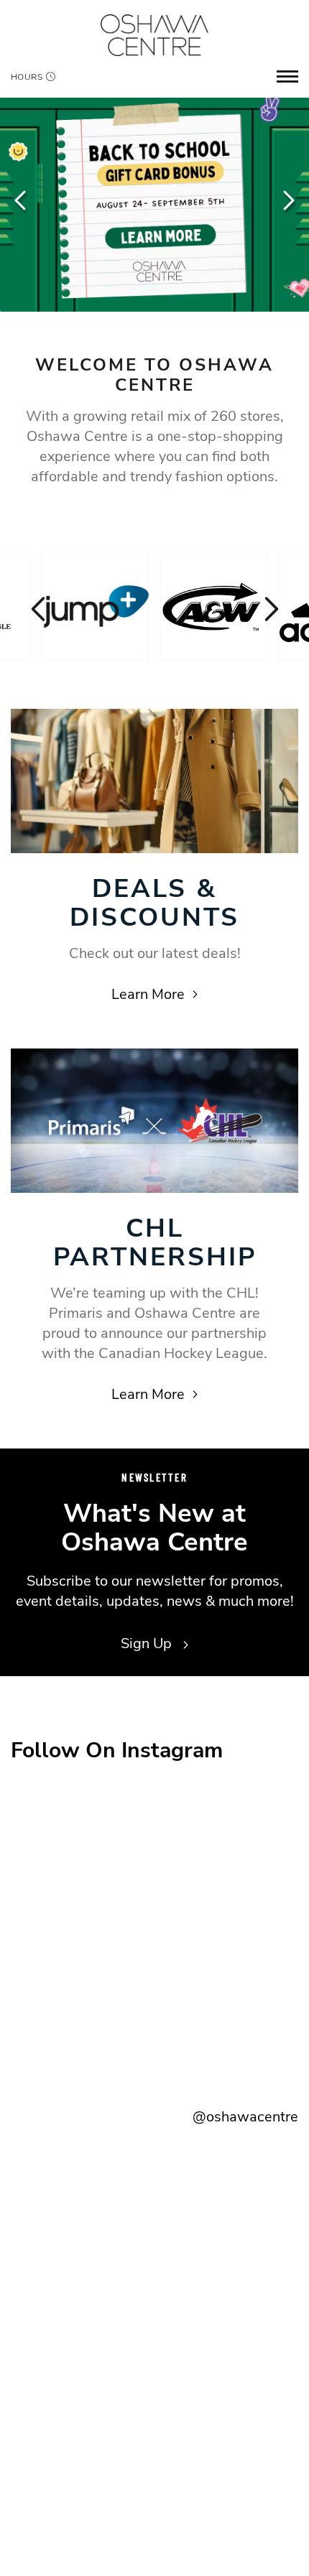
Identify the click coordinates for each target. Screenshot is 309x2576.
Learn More (148, 994)
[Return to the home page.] (154, 35)
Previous (22, 200)
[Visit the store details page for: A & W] (214, 606)
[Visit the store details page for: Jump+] (96, 606)
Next (287, 200)
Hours (27, 77)
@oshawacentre (245, 2117)
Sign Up (148, 1643)
